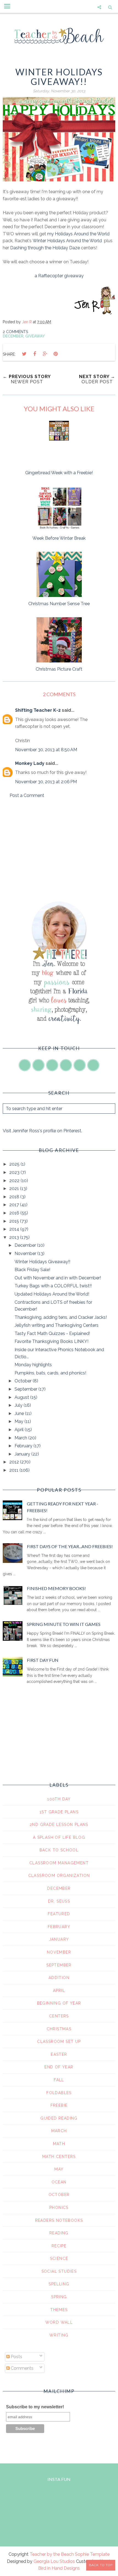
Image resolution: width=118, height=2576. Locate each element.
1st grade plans (59, 1812)
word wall (59, 2322)
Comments (22, 2368)
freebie (59, 2105)
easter (59, 2054)
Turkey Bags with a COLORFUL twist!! (53, 1286)
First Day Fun (43, 1660)
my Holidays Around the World (78, 234)
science (59, 2258)
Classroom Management (59, 1863)
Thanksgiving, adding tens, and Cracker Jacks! (61, 1317)
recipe (59, 2246)
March (21, 1438)
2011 (14, 1470)
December (13, 336)
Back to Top (101, 2565)
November (26, 1253)
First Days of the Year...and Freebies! (70, 1546)
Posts (16, 2357)
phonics (59, 2208)
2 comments (15, 332)
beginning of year (59, 2003)
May (19, 1421)
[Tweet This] (24, 354)
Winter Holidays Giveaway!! (42, 1262)
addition (59, 1978)
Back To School (59, 1850)
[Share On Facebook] (35, 354)
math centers (59, 2157)
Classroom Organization (59, 1875)
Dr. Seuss (59, 1901)
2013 (15, 1237)
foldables (59, 2093)
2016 (15, 1213)
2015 (15, 1221)
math (59, 2144)
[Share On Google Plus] (45, 354)
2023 (15, 1172)
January (23, 1454)
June (20, 1413)
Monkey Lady (30, 763)
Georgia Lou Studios (54, 2561)
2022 (15, 1181)
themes (59, 2310)
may (59, 2169)
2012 (15, 1462)
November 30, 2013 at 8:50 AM (46, 750)
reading (59, 2233)
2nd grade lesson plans (59, 1825)
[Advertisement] (59, 850)
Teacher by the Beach (52, 2554)
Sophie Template (92, 2554)
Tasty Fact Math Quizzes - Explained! (52, 1333)
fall (59, 2080)
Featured (59, 1914)
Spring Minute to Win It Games (64, 1624)
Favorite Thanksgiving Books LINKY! (51, 1341)
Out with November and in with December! (58, 1278)
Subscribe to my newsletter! (35, 2407)
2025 (15, 1164)
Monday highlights (33, 1365)
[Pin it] (55, 354)
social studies (59, 2271)
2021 (15, 1189)
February (24, 1446)
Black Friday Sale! (32, 1270)
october (59, 2195)
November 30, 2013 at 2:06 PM (46, 782)
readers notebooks (59, 2220)
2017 (15, 1205)
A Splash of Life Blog (59, 1837)
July (19, 1405)
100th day (59, 1799)
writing (59, 2335)
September (26, 1389)
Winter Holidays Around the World (67, 241)
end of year (59, 2067)
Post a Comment (27, 795)
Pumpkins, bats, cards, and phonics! (50, 1373)
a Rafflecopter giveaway (59, 276)
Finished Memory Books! (56, 1588)
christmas (59, 2029)
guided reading (59, 2118)
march (59, 2131)
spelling (59, 2284)
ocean (59, 2182)
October (24, 1381)
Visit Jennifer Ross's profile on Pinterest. (42, 1131)
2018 (15, 1197)
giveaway (35, 336)
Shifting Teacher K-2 (38, 710)
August (22, 1397)
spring (59, 2297)
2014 (15, 1229)
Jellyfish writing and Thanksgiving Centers (57, 1325)
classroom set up (59, 2042)
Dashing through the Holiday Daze (45, 248)
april (59, 1991)
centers (59, 2016)
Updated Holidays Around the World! (52, 1294)
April (20, 1430)
